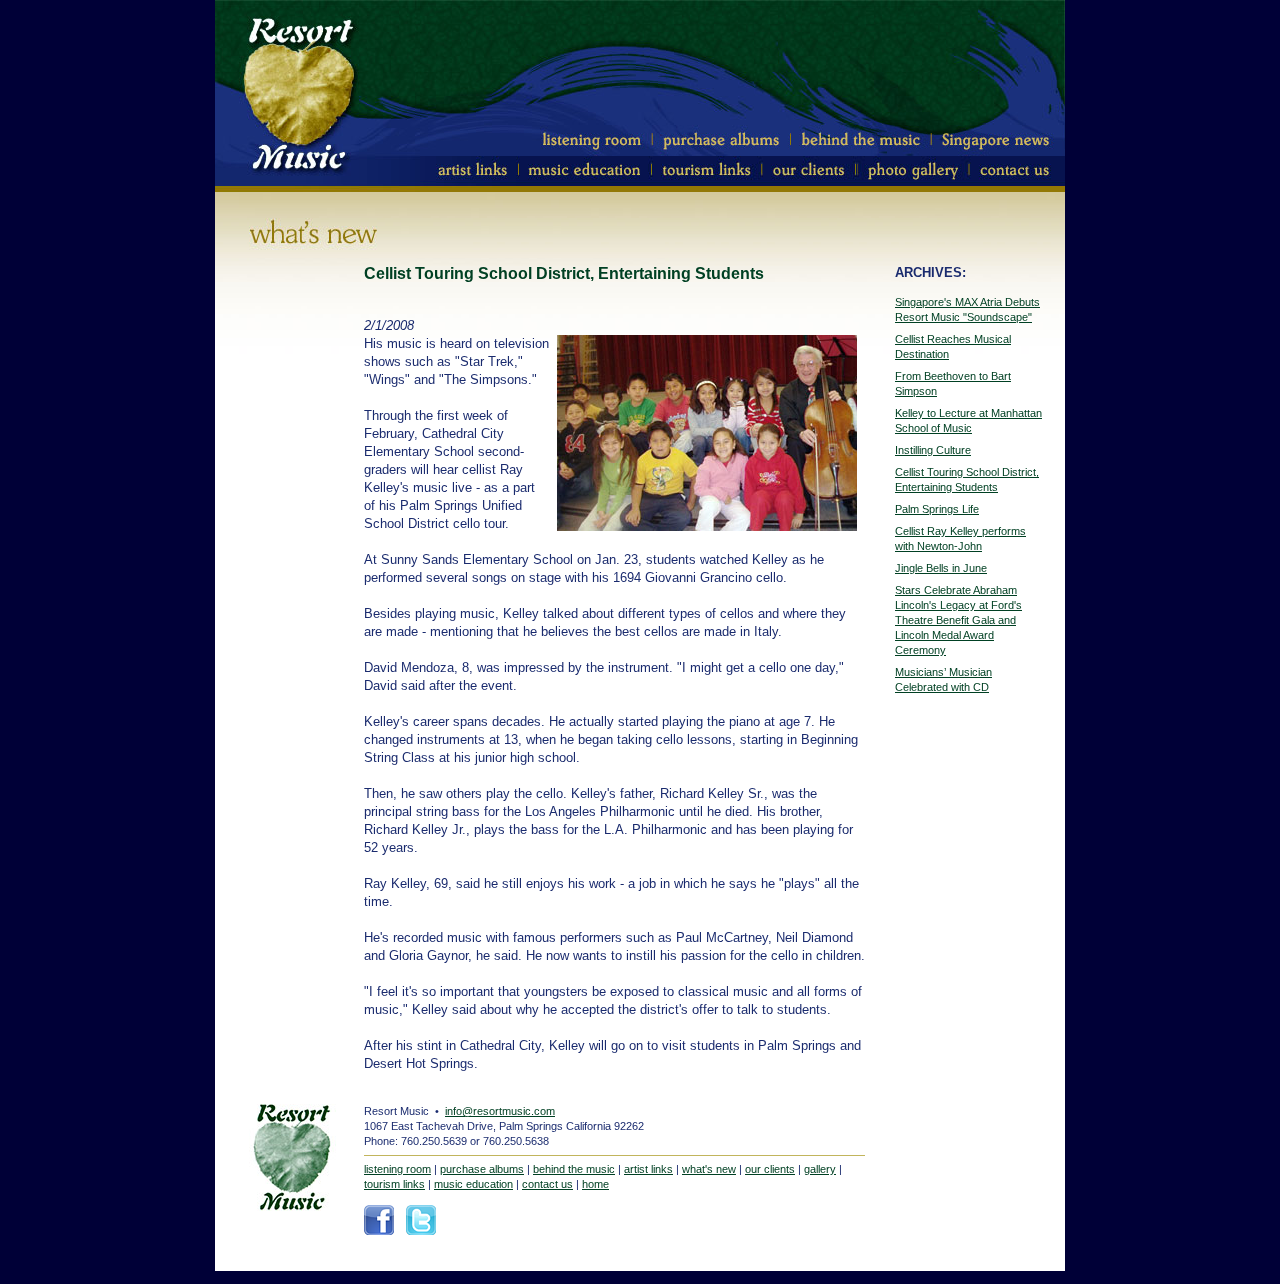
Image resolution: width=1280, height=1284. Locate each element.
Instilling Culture (933, 450)
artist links (648, 1169)
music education (473, 1184)
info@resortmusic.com (500, 1111)
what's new (709, 1169)
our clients (770, 1169)
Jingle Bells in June (941, 568)
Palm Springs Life (937, 509)
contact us (547, 1184)
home (595, 1184)
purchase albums (482, 1169)
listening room (397, 1169)
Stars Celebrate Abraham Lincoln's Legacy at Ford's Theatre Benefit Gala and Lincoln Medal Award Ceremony (958, 620)
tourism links (394, 1184)
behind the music (574, 1169)
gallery (820, 1169)
